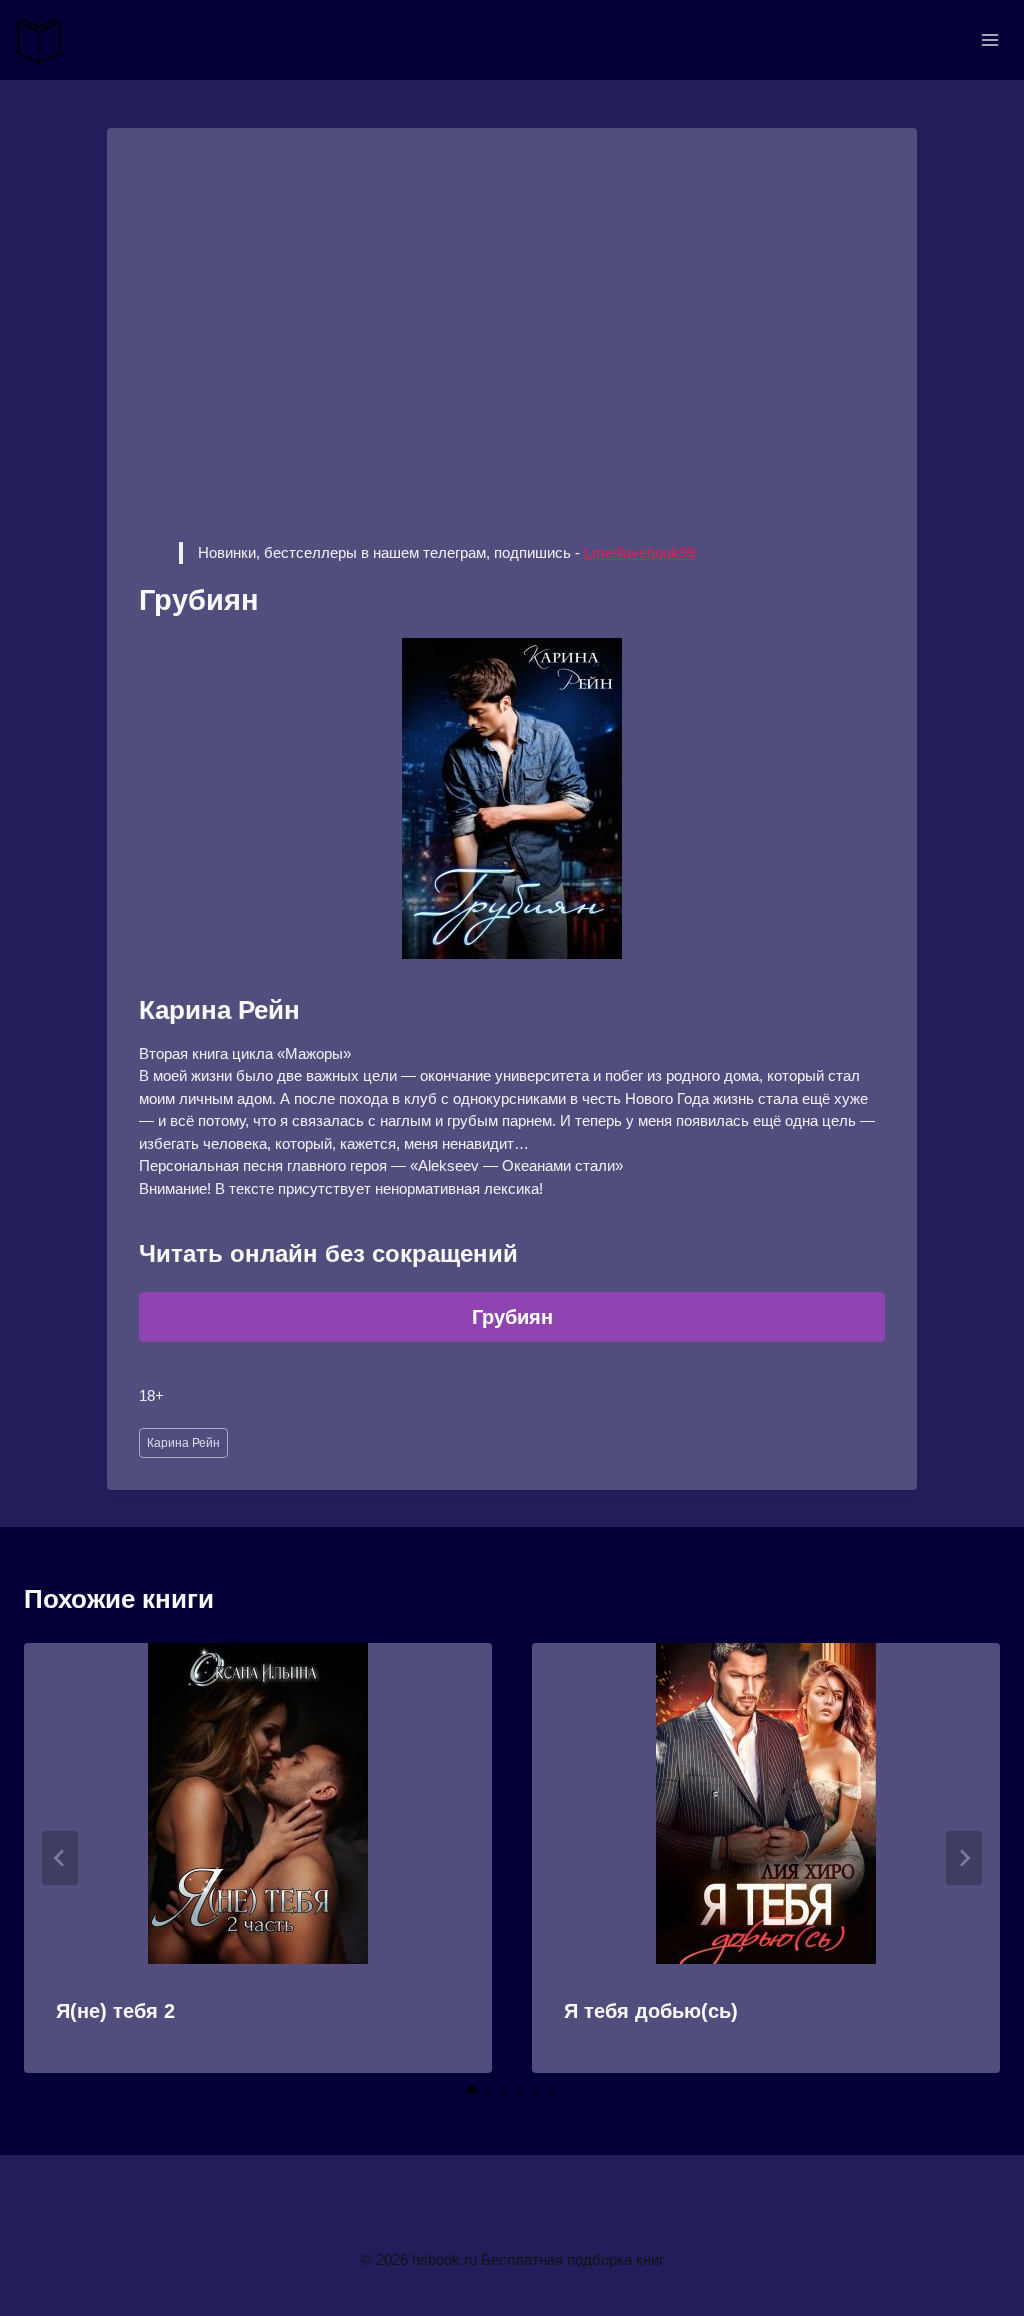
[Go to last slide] (60, 1858)
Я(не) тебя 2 (115, 2011)
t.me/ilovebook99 (639, 552)
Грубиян (512, 1317)
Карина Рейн (183, 1443)
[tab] (472, 2090)
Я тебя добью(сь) (651, 2011)
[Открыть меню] (989, 39)
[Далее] (964, 1858)
